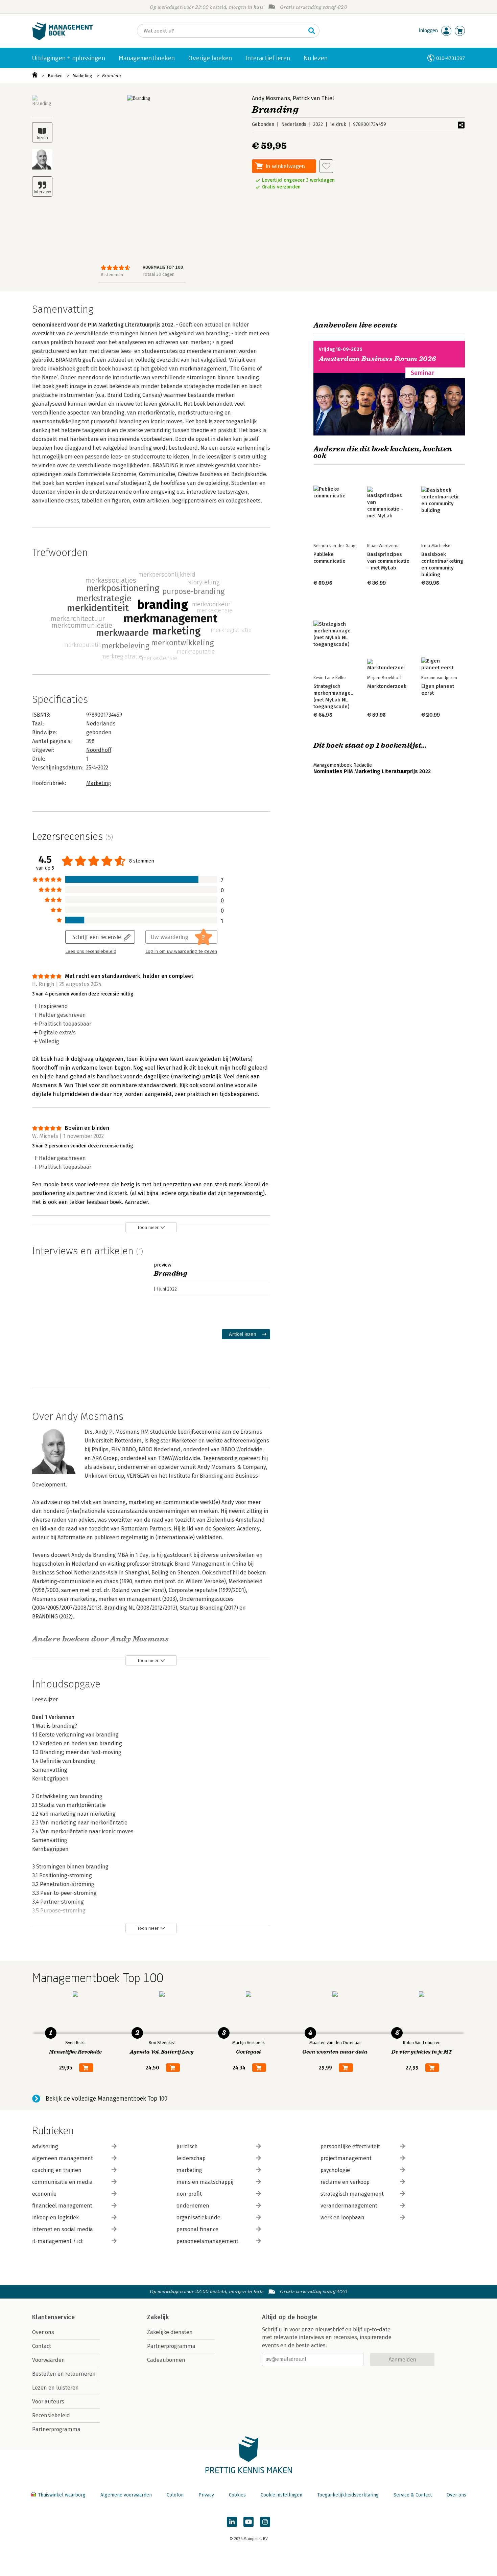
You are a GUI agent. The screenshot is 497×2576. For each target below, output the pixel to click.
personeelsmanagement (207, 2241)
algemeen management (63, 2158)
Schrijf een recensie (97, 937)
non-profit (189, 2194)
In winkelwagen (285, 166)
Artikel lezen (243, 1334)
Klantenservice (53, 2317)
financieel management (62, 2206)
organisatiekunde (198, 2217)
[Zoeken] (312, 31)
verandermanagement (349, 2206)
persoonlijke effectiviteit (350, 2146)
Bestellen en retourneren (64, 2374)
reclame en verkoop (345, 2182)
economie (44, 2194)
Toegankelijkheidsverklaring (348, 2495)
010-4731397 (451, 58)
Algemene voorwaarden (126, 2495)
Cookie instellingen (281, 2495)
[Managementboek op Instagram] (265, 2522)
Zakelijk (158, 2317)
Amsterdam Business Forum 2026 (378, 359)
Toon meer (148, 1227)
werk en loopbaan (342, 2217)
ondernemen (193, 2206)
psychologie (335, 2170)
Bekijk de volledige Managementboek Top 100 (106, 2099)
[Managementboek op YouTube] (249, 2522)
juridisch (187, 2146)
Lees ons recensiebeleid (91, 951)
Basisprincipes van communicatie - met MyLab (388, 561)
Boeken (55, 76)
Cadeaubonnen (166, 2360)
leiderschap (191, 2158)
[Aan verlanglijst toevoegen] (326, 166)
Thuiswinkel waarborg (62, 2495)
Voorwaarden (49, 2360)
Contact (42, 2346)
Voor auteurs (48, 2402)
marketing (189, 2170)
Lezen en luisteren (55, 2388)
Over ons (43, 2332)
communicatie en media (62, 2182)
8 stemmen (112, 275)
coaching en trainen (57, 2170)
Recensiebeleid (51, 2415)
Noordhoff (99, 750)
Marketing (82, 76)
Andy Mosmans (271, 98)
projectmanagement (346, 2158)
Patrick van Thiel (313, 98)
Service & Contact (413, 2495)
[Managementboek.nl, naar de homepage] (63, 38)
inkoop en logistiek (55, 2217)
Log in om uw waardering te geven (181, 951)
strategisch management (352, 2194)
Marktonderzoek (387, 686)
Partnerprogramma (56, 2429)
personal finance (197, 2229)
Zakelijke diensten (170, 2332)
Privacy (206, 2495)
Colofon (175, 2495)
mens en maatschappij (205, 2182)
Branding (112, 76)
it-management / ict (57, 2241)
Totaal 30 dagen (159, 274)
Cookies (237, 2495)
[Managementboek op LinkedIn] (232, 2522)
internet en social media (63, 2229)
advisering (45, 2146)
